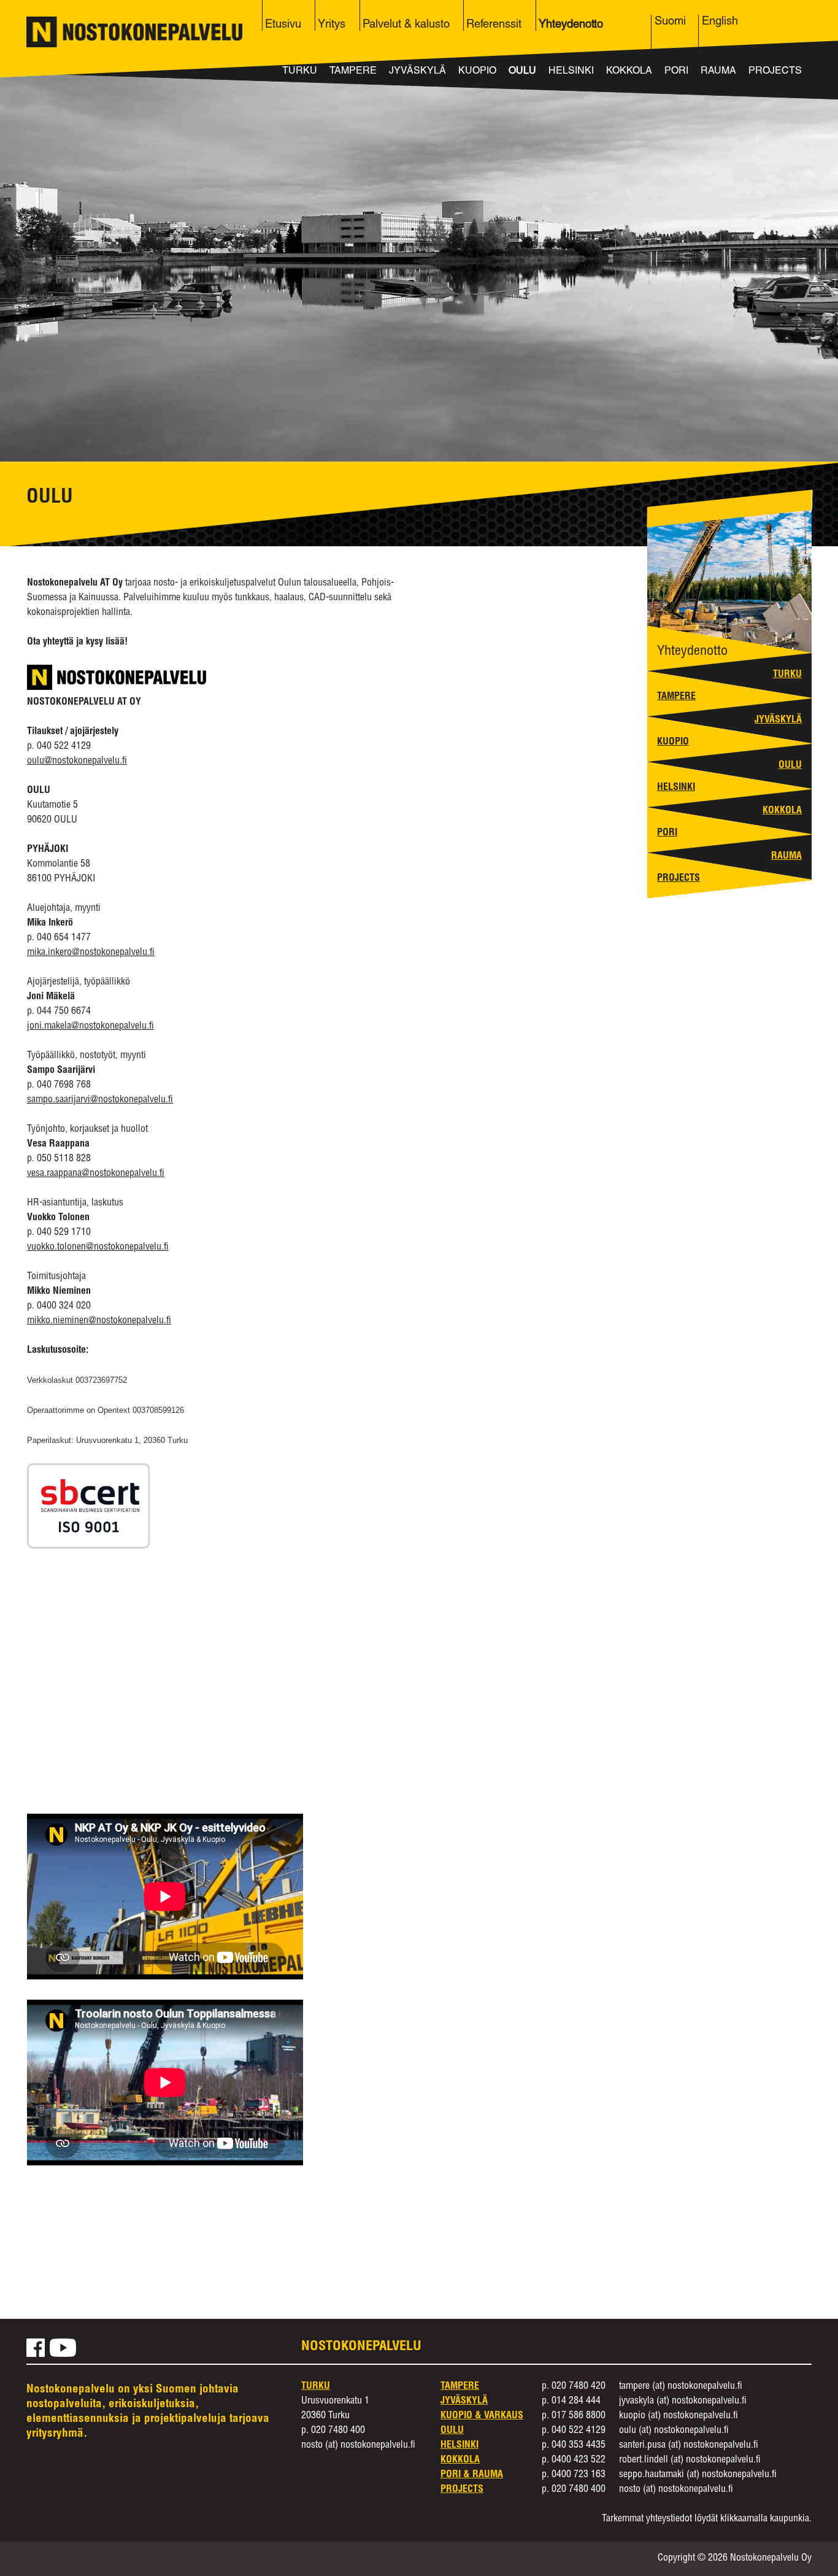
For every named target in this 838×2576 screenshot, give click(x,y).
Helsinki (571, 72)
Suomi (670, 22)
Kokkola (629, 72)
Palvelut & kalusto (406, 25)
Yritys (332, 25)
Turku (300, 72)
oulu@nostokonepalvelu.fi (77, 762)
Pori (676, 72)
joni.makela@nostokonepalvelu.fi (90, 1027)
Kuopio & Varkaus (482, 2416)
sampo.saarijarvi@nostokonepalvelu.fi (100, 1100)
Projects (775, 72)
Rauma (718, 72)
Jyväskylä (417, 72)
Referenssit (494, 25)
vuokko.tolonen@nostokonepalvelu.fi (98, 1248)
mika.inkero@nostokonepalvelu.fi (91, 953)
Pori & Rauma (472, 2475)
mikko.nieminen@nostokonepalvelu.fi (99, 1321)
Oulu (522, 72)
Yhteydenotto (571, 25)
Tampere (353, 72)
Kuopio (477, 72)
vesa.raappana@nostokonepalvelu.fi (96, 1174)
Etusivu (283, 25)
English (720, 22)
